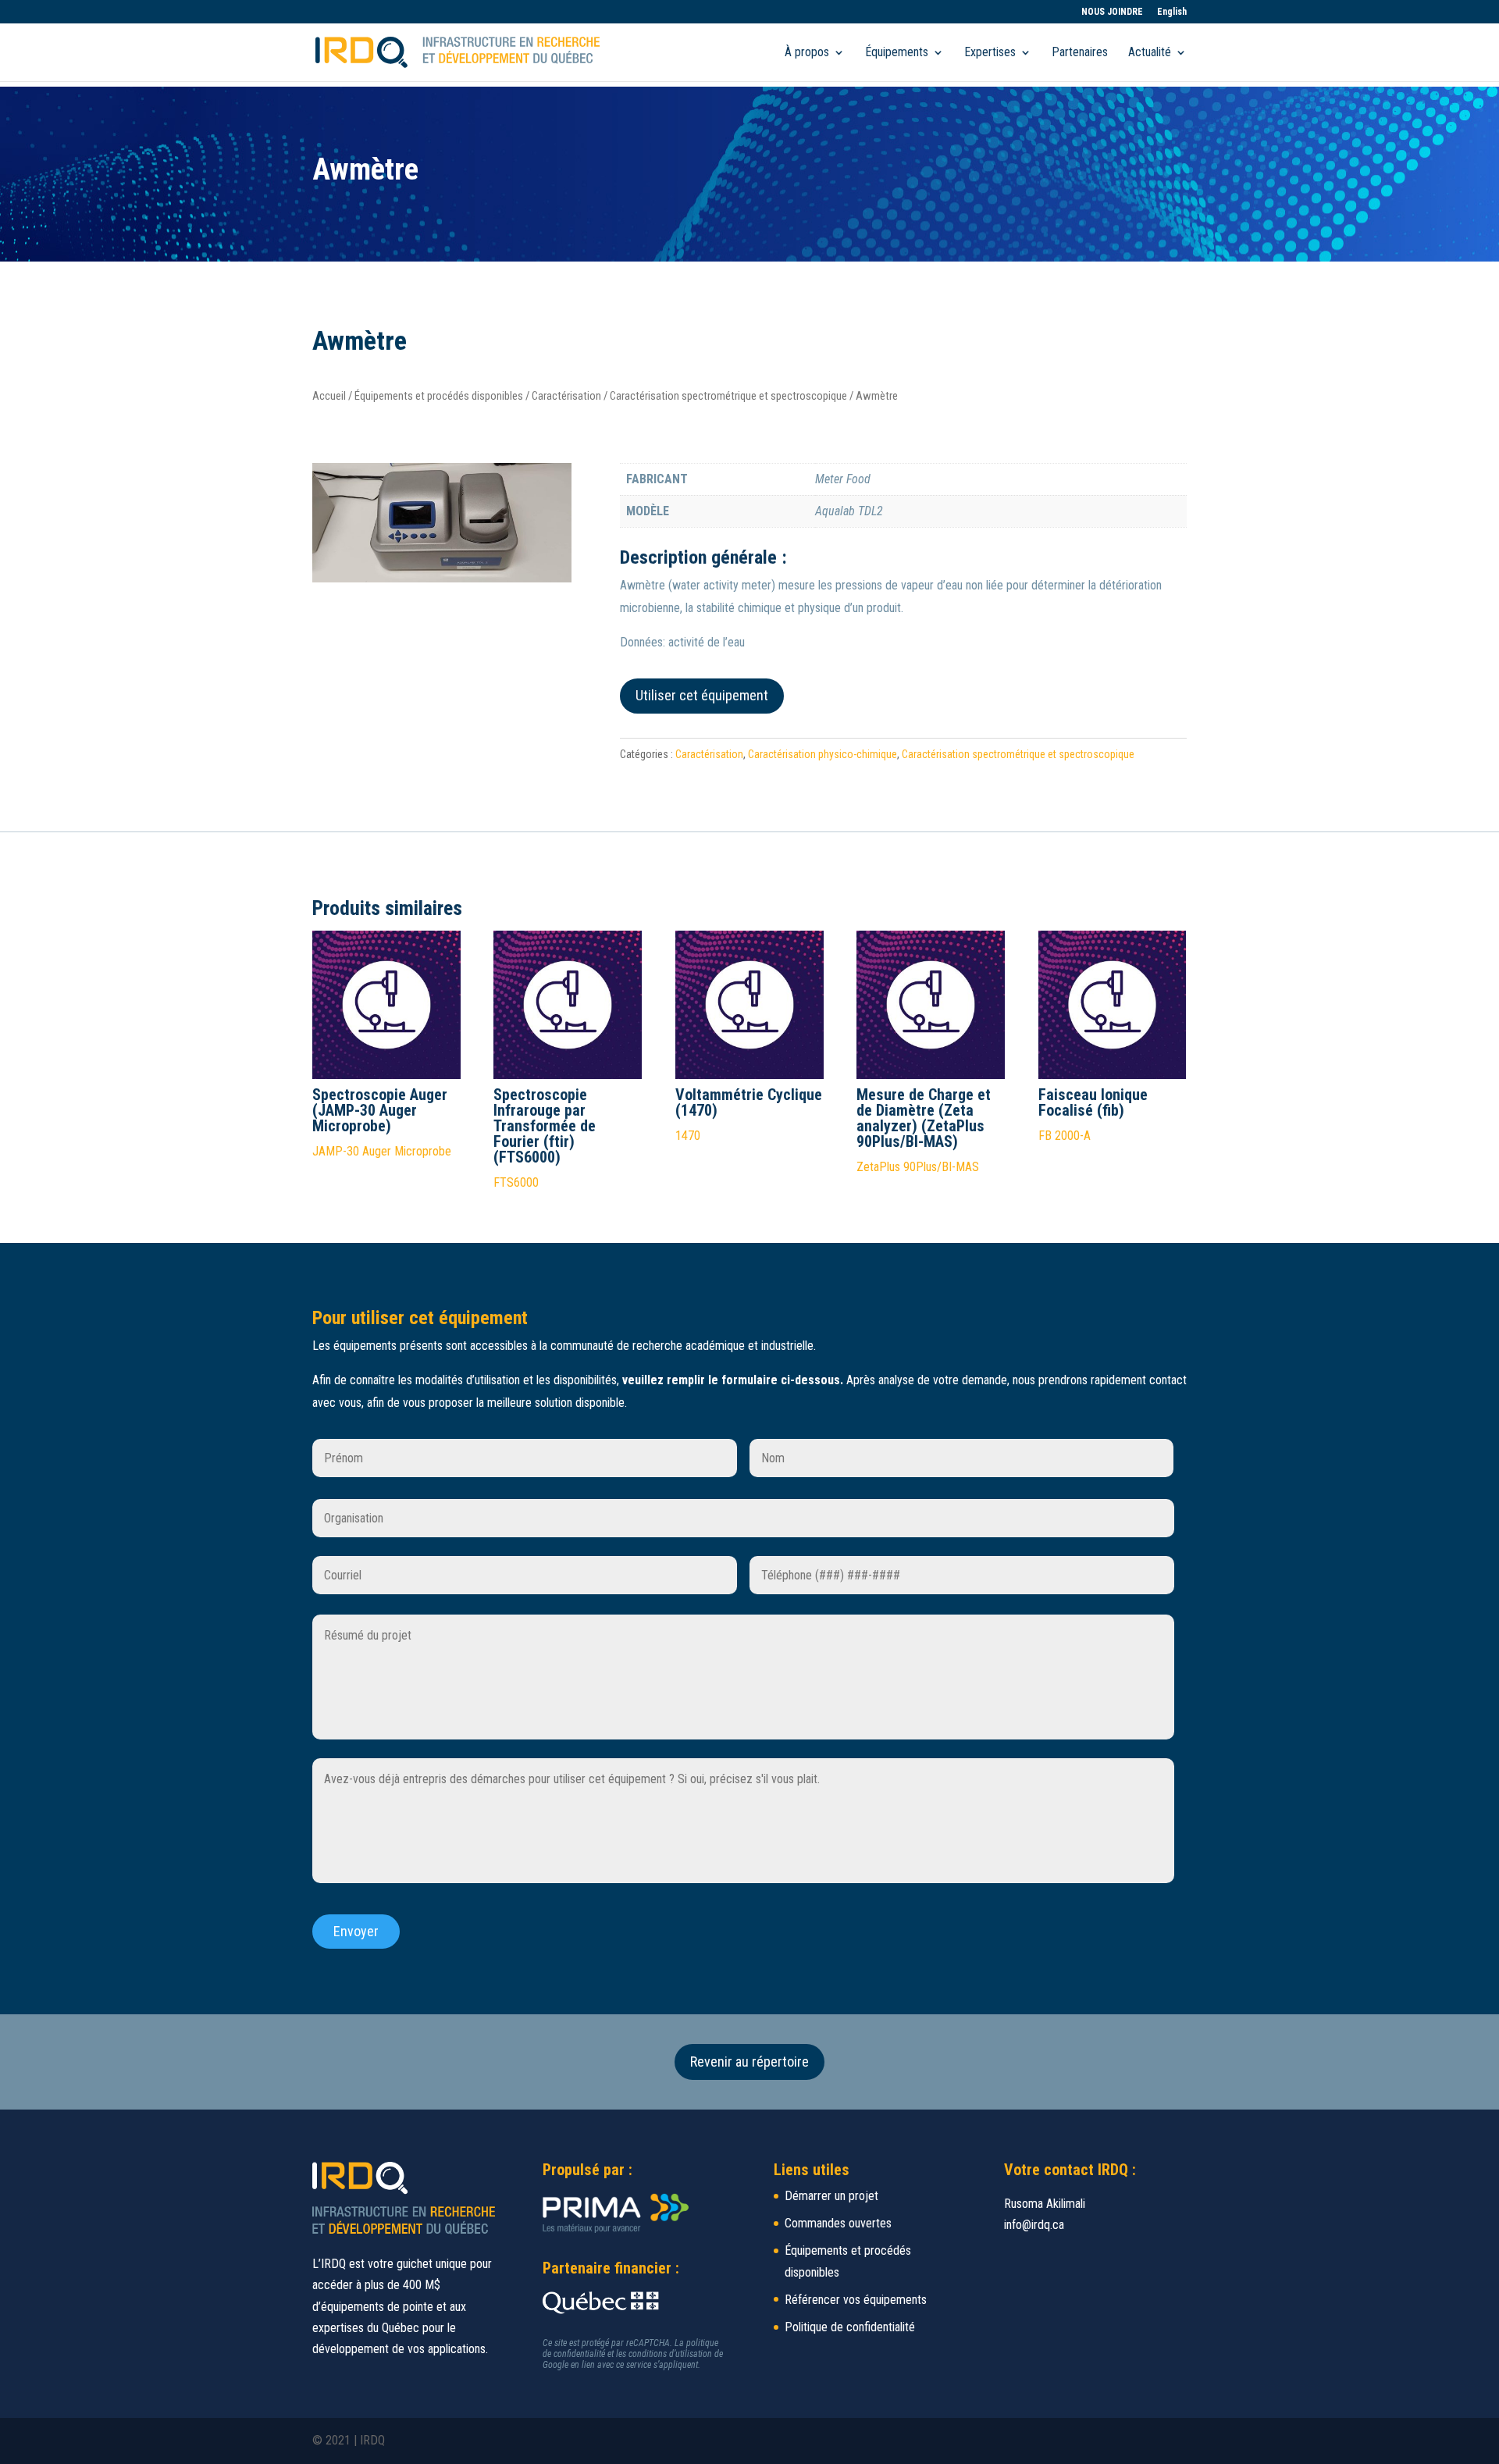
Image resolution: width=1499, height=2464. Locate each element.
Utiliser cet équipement (702, 695)
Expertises (990, 53)
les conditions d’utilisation (664, 2354)
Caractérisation (566, 396)
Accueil (329, 396)
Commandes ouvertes (838, 2223)
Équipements (897, 53)
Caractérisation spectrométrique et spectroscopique (728, 396)
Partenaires (1080, 53)
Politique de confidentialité (850, 2327)
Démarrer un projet (831, 2196)
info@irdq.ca (1034, 2225)
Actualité (1150, 53)
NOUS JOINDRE (1112, 12)
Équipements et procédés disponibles (439, 396)
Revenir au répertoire (749, 2062)
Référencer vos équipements (856, 2300)
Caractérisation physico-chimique (822, 754)
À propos (807, 53)
